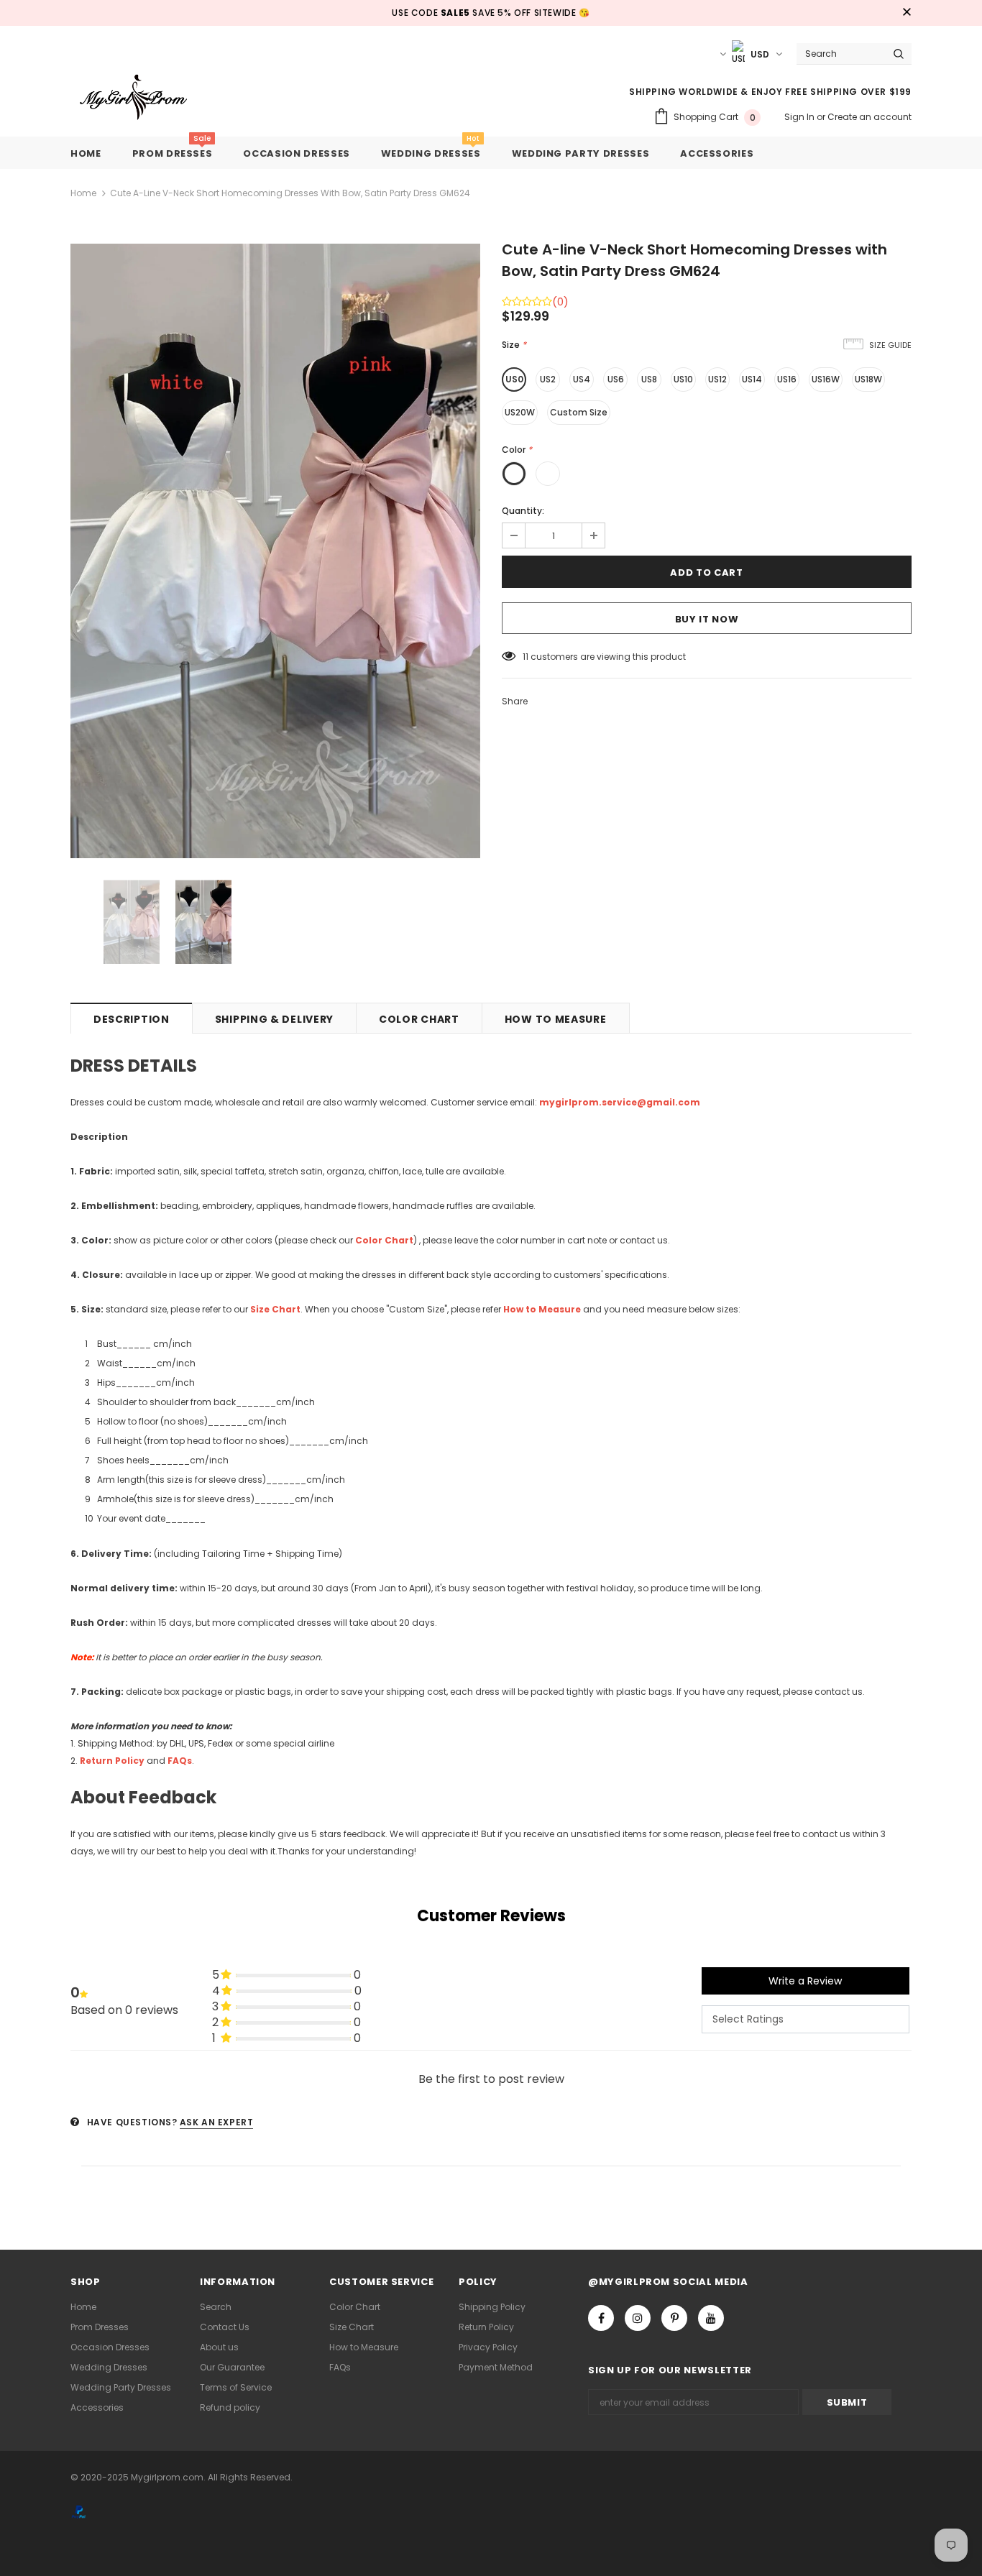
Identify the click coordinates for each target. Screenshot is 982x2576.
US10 (683, 379)
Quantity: (523, 511)
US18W (868, 379)
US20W (520, 412)
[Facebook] (601, 2318)
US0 (514, 379)
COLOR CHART (419, 1019)
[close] (907, 13)
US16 (787, 379)
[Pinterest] (674, 2318)
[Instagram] (638, 2318)
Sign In (800, 117)
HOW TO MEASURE (556, 1019)
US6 (616, 379)
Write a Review (805, 1981)
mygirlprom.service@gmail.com (620, 1102)
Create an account (869, 117)
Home (83, 193)
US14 (752, 379)
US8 (649, 379)
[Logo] (144, 98)
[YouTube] (711, 2318)
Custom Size (579, 412)
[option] (275, 551)
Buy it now (707, 619)
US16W (826, 379)
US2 (548, 379)
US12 (717, 379)
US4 (582, 379)
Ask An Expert (217, 2122)
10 (527, 657)
